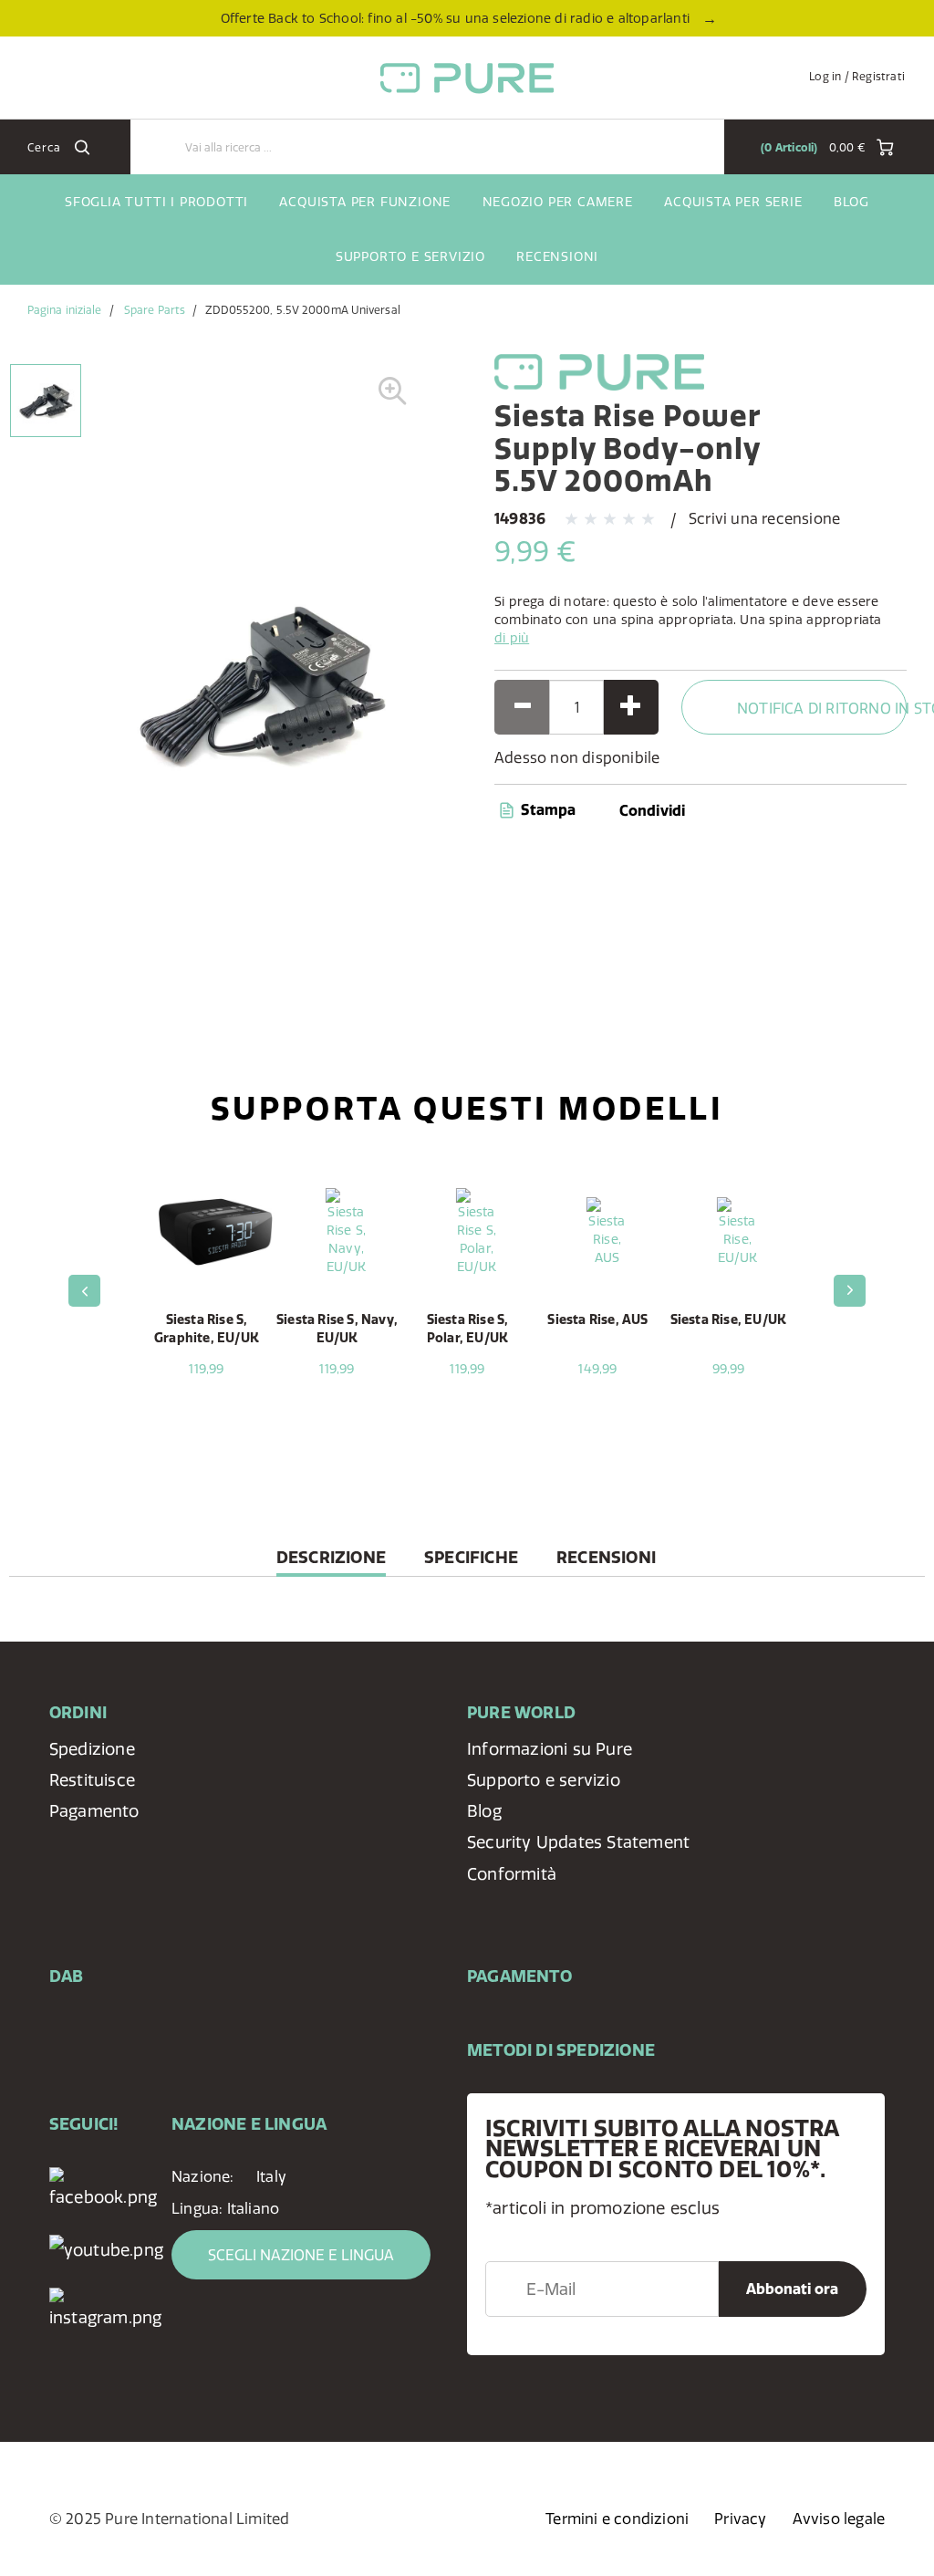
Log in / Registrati (857, 76)
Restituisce (92, 1780)
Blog (851, 202)
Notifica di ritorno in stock (822, 708)
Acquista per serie (733, 202)
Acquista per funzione (365, 202)
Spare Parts (155, 310)
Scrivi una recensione (764, 518)
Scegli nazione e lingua (301, 2255)
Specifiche (471, 1557)
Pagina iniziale (65, 310)
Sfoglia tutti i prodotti (156, 202)
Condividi (653, 810)
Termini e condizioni (617, 2519)
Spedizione (92, 1749)
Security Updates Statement (578, 1842)
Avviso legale (839, 2519)
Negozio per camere (558, 202)
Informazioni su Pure (550, 1749)
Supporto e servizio (410, 256)
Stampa (546, 809)
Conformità (512, 1874)
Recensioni (557, 256)
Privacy (740, 2519)
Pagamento (94, 1811)
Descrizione (331, 1562)
